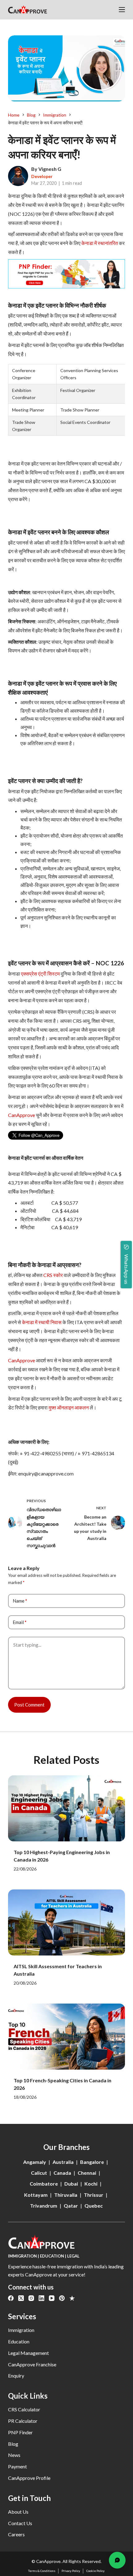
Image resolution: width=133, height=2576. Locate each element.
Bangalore (92, 2162)
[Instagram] (31, 2298)
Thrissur (94, 2195)
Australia (63, 2162)
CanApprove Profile (29, 2478)
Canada (62, 2173)
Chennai (87, 2173)
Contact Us (20, 2523)
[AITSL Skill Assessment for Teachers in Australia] (66, 1922)
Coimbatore (44, 2184)
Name (20, 1601)
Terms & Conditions (42, 2571)
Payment (17, 2466)
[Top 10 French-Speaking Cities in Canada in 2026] (66, 2037)
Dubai (71, 2184)
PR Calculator (23, 2421)
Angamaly (35, 2162)
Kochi (91, 2184)
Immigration (21, 2330)
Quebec (94, 2206)
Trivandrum (44, 2206)
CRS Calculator (24, 2409)
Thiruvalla (66, 2195)
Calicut (39, 2173)
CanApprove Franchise (32, 2364)
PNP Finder (20, 2432)
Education (19, 2341)
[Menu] (122, 10)
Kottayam (36, 2195)
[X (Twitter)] (21, 2298)
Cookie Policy (95, 2571)
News (14, 2455)
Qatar (71, 2206)
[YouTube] (52, 2298)
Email (20, 1622)
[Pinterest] (62, 2298)
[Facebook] (11, 2298)
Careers (16, 2534)
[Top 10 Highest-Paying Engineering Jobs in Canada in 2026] (66, 1808)
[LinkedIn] (41, 2298)
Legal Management (28, 2353)
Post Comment (29, 1705)
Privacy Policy (71, 2571)
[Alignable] (72, 2298)
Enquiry (16, 2376)
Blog (13, 2444)
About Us (18, 2512)
